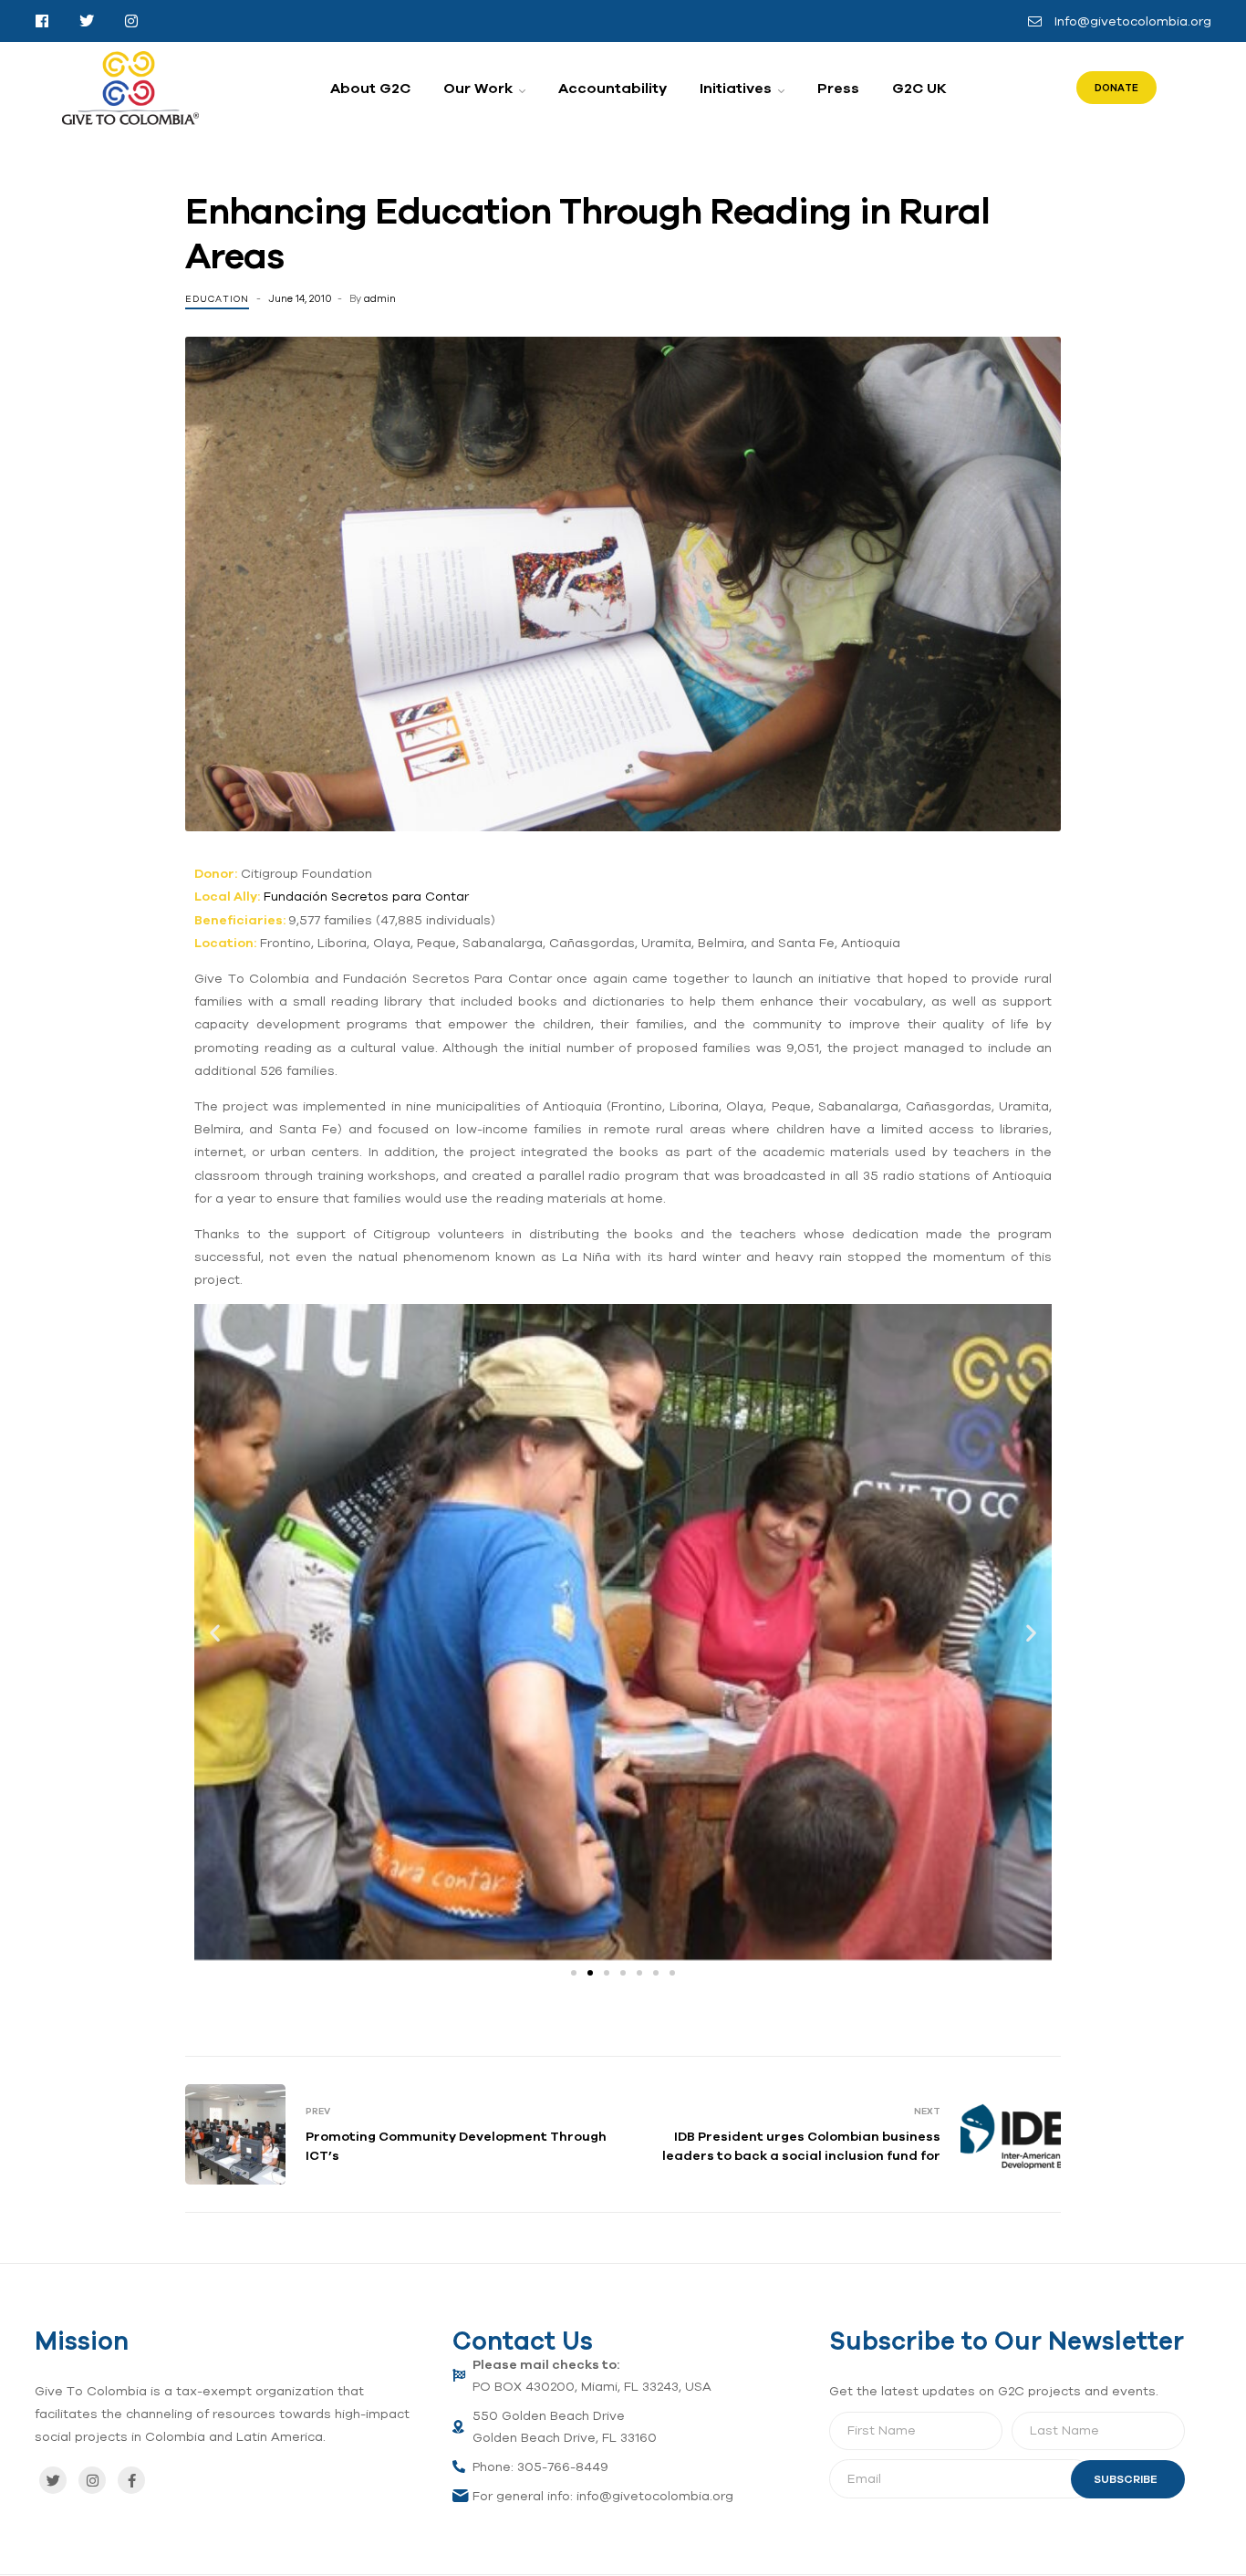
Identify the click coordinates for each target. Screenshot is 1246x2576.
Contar (447, 896)
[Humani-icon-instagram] (131, 21)
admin (380, 298)
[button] (215, 1632)
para (407, 896)
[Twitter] (53, 2480)
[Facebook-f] (131, 2480)
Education (217, 299)
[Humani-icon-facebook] (42, 21)
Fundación (297, 896)
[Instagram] (92, 2480)
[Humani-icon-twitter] (87, 21)
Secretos (360, 896)
